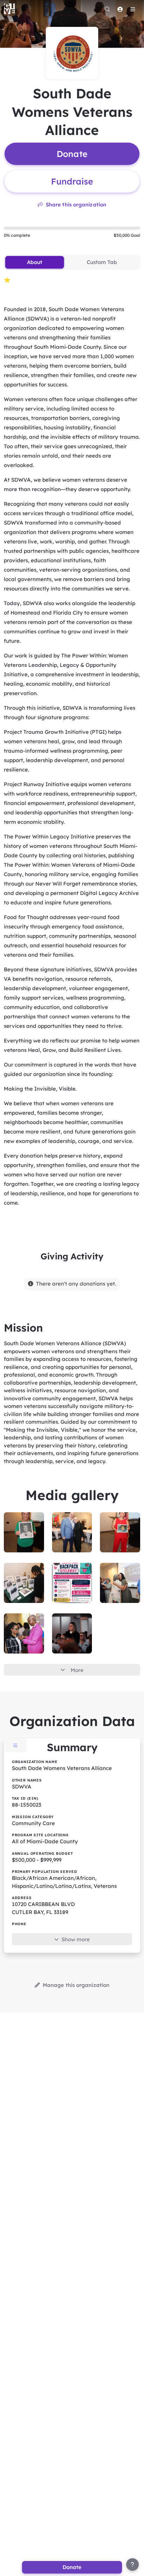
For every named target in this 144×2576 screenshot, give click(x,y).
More (77, 1670)
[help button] (132, 2564)
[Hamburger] (132, 9)
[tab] (34, 262)
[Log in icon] (120, 9)
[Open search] (107, 9)
